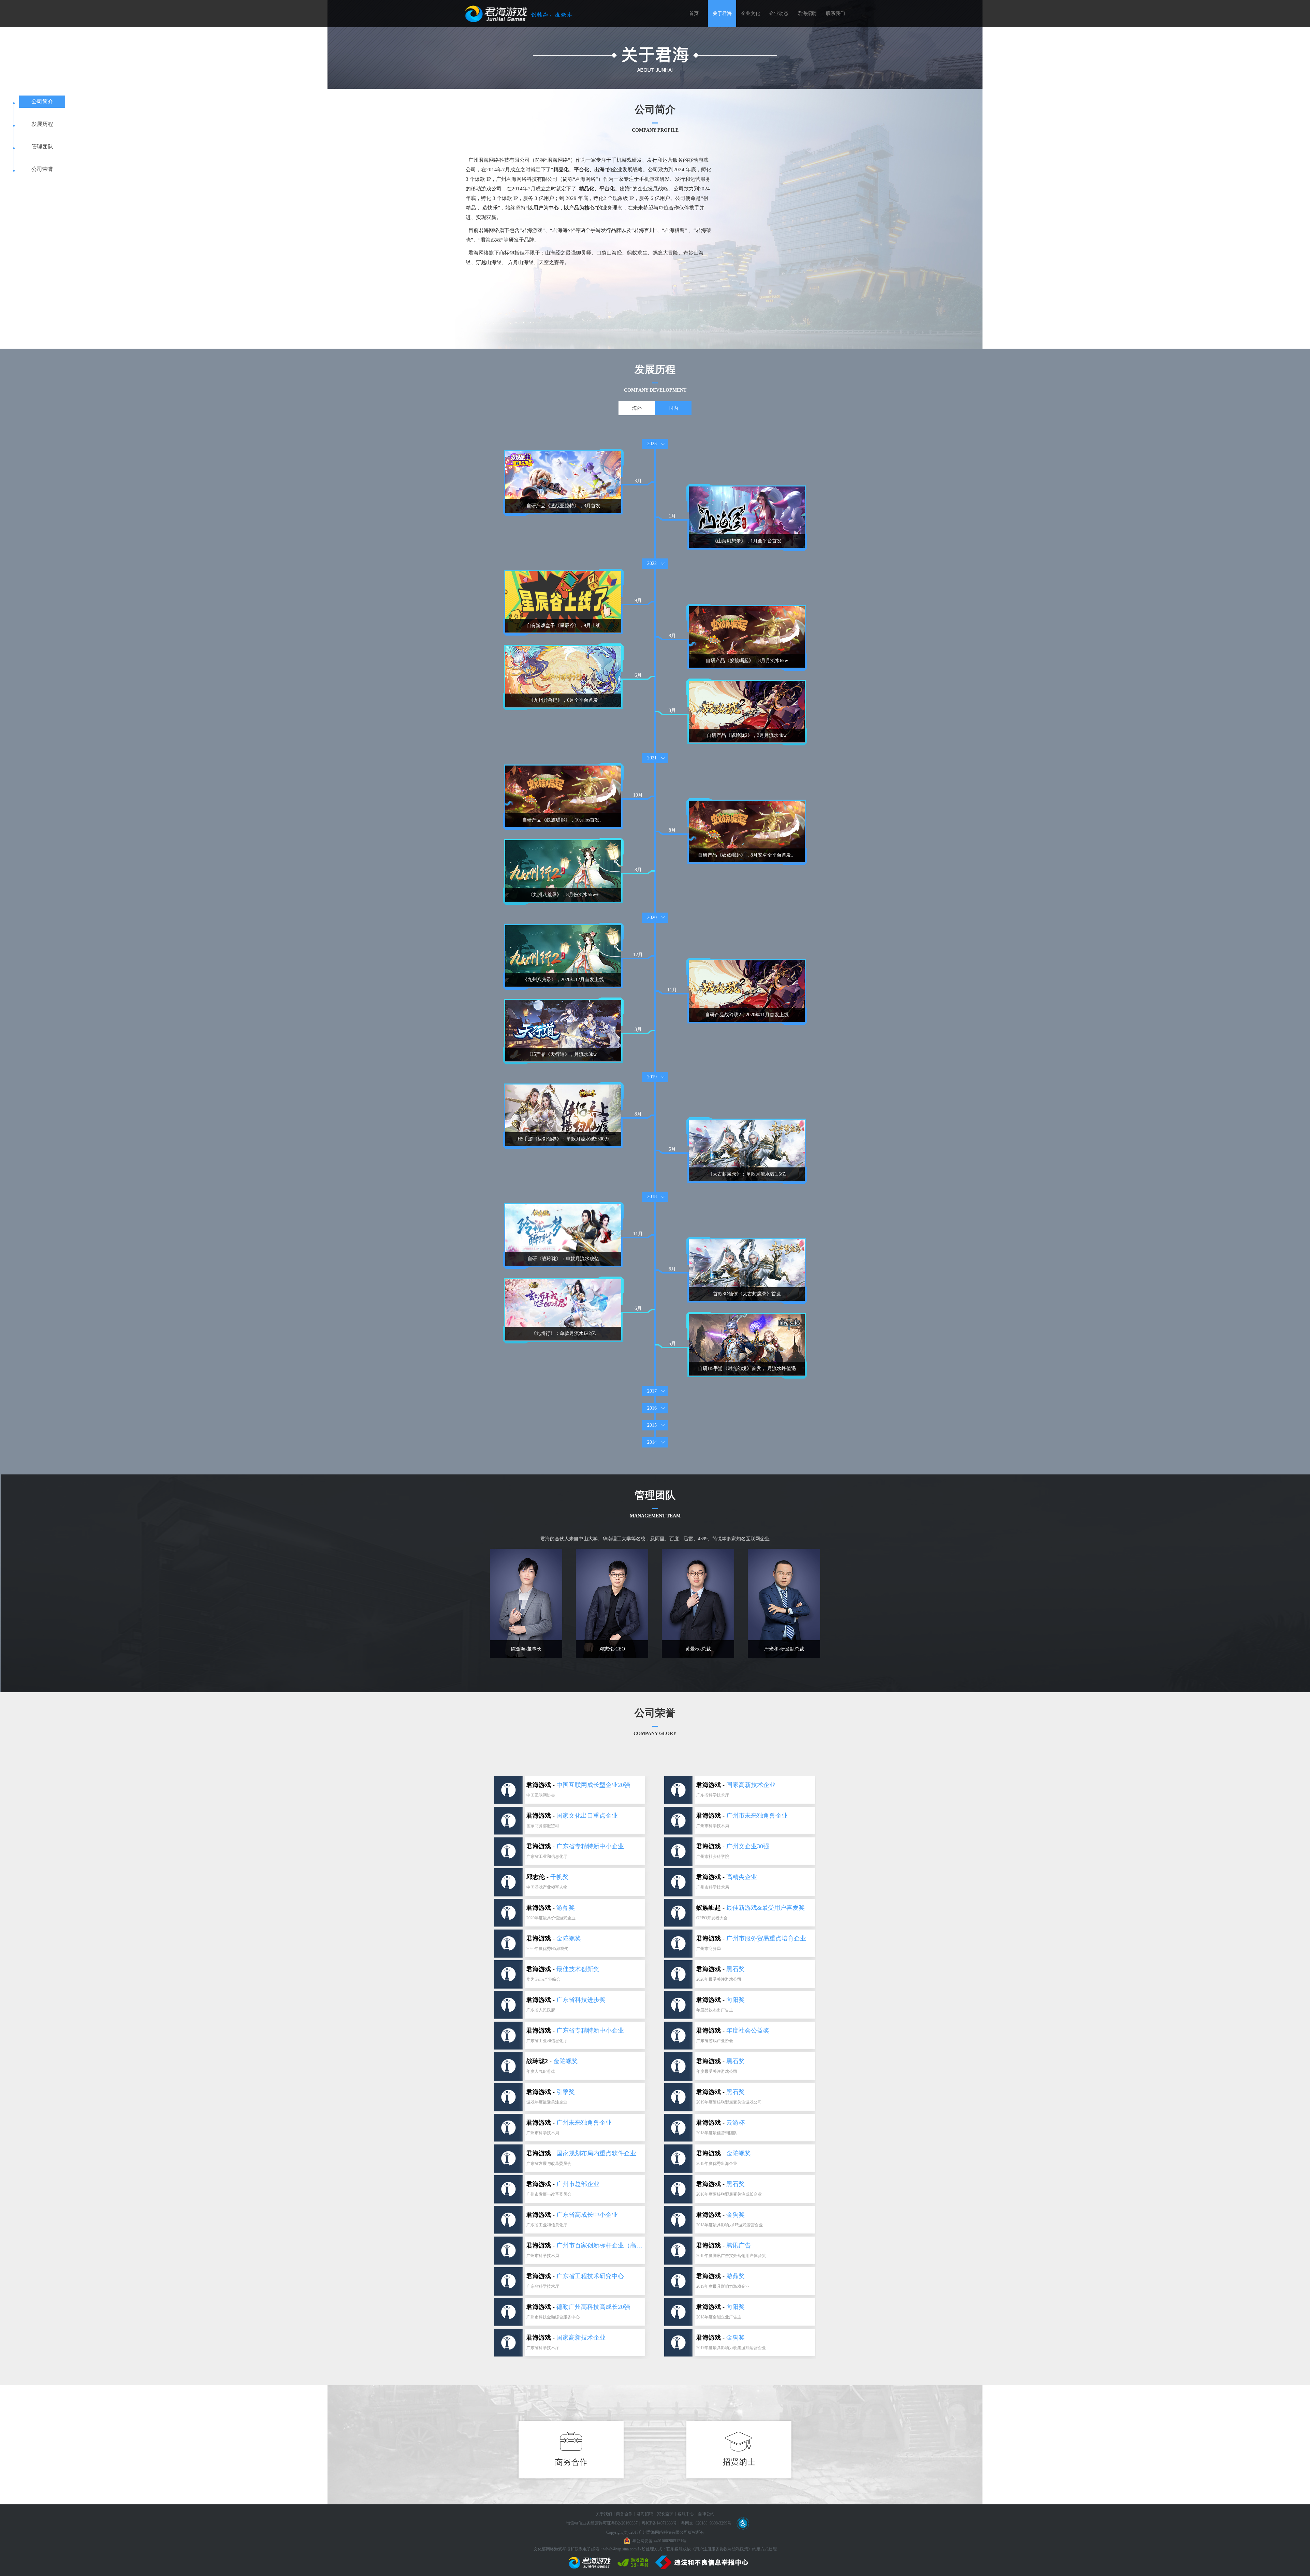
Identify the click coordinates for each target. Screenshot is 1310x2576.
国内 (673, 408)
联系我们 (835, 13)
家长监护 (665, 2514)
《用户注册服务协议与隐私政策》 (722, 2549)
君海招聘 (807, 13)
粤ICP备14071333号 (659, 2523)
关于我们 (604, 2514)
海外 (637, 408)
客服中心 (686, 2514)
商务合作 (624, 2514)
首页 (694, 13)
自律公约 (706, 2514)
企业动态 (779, 13)
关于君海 (722, 13)
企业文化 (751, 13)
